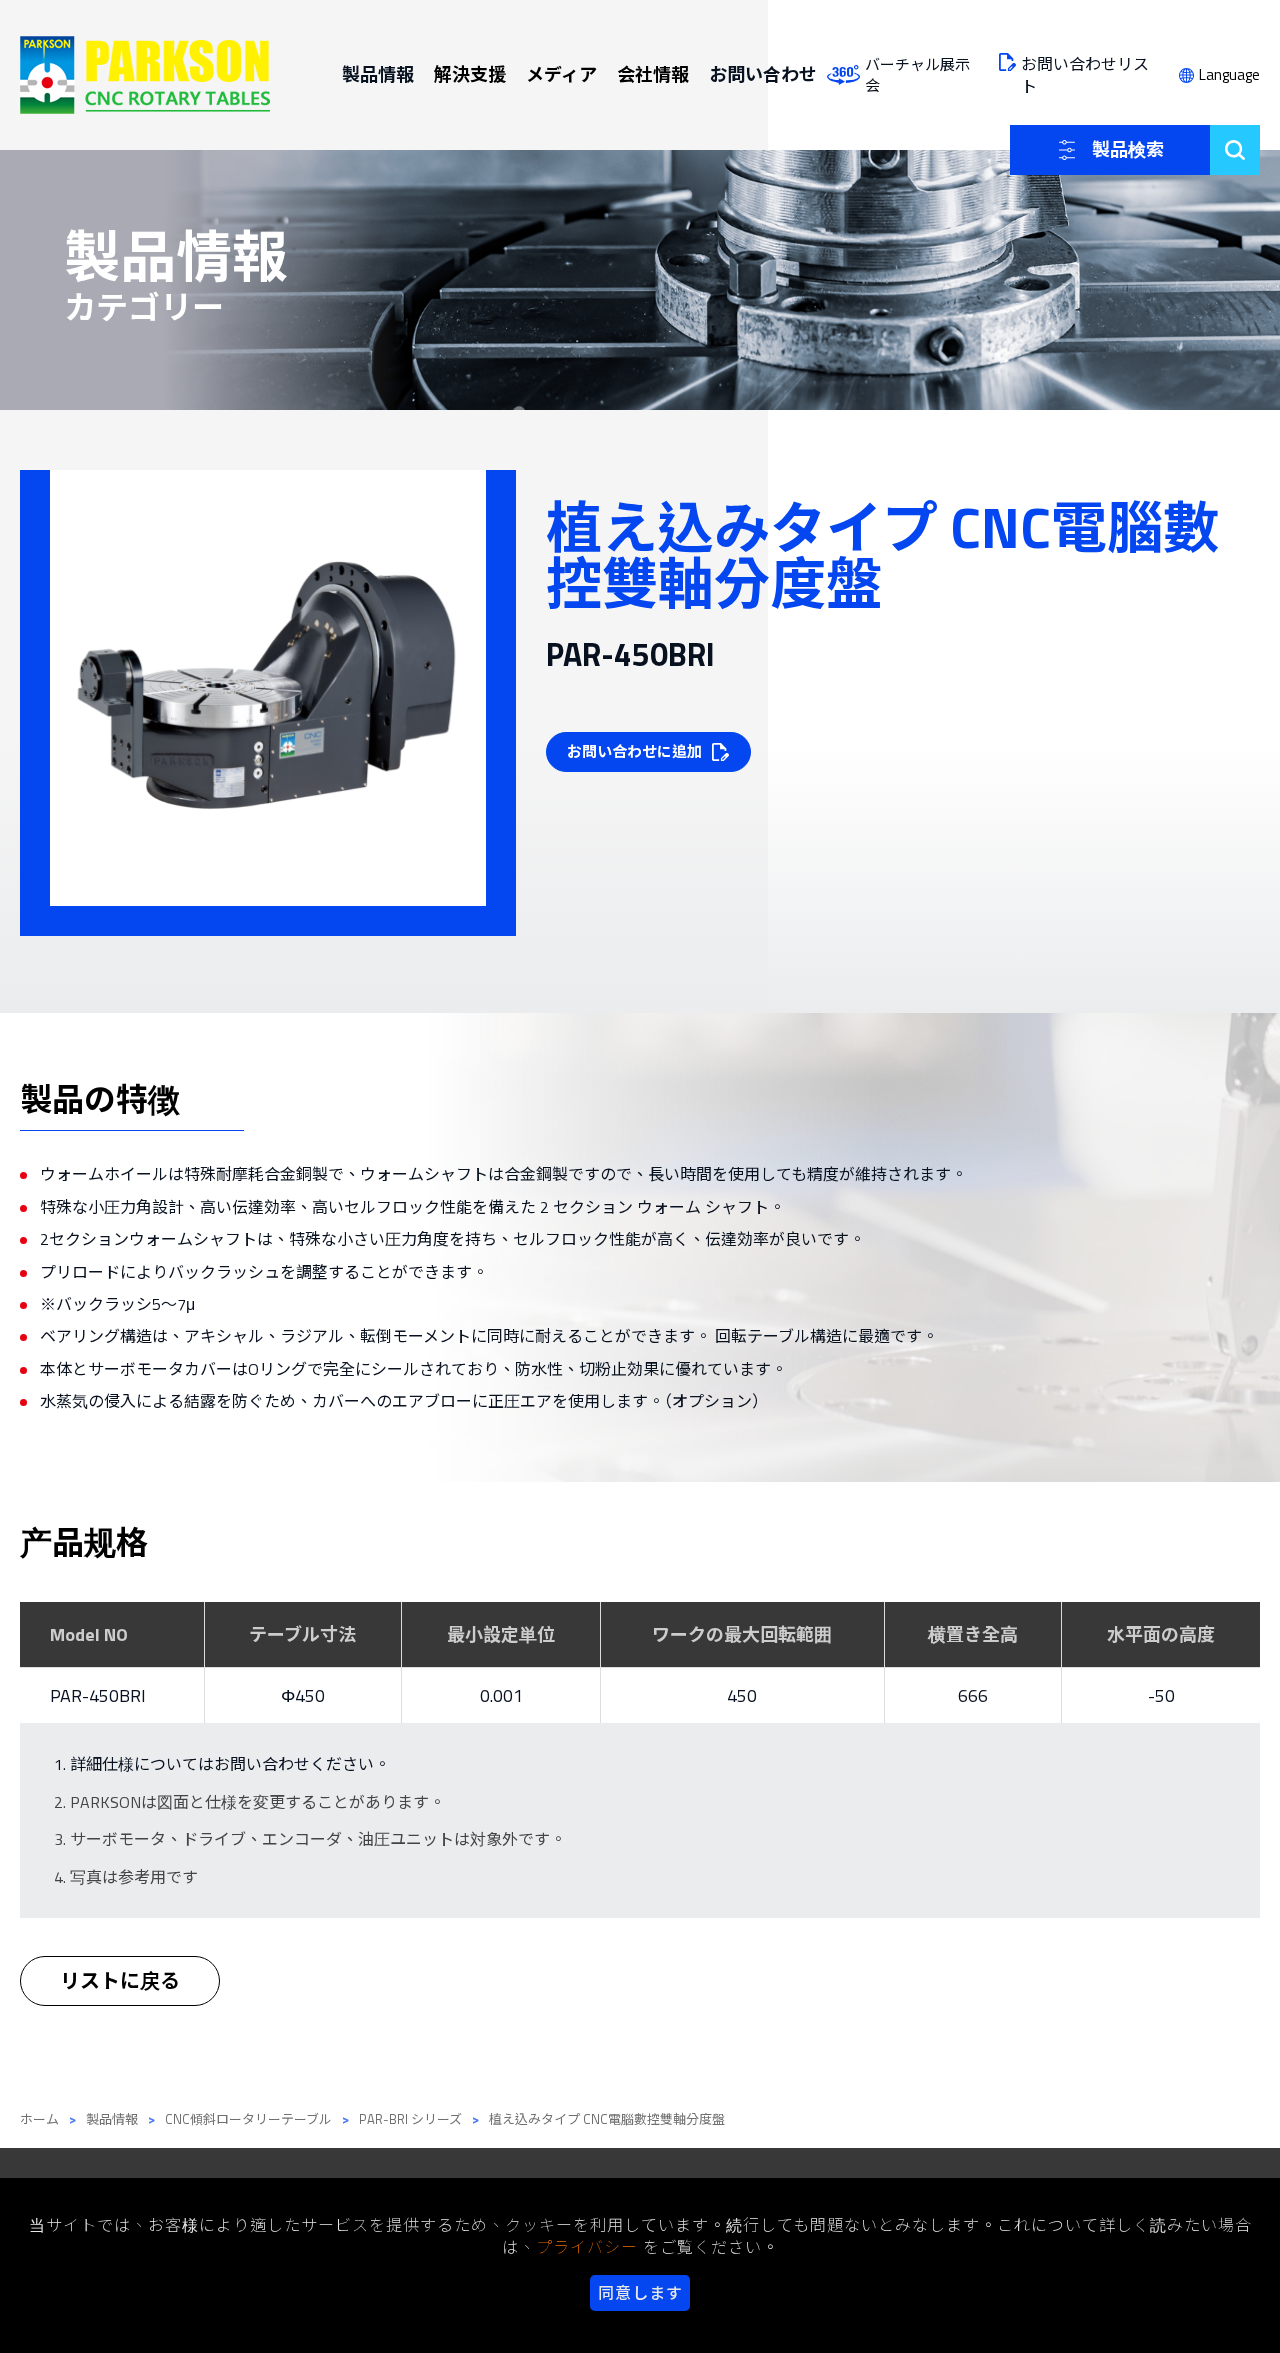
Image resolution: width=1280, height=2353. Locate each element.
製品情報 (378, 74)
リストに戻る (120, 1980)
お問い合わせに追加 (634, 751)
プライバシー (587, 2247)
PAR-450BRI (98, 1695)
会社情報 (653, 74)
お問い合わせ (763, 74)
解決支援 (470, 74)
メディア (561, 74)
